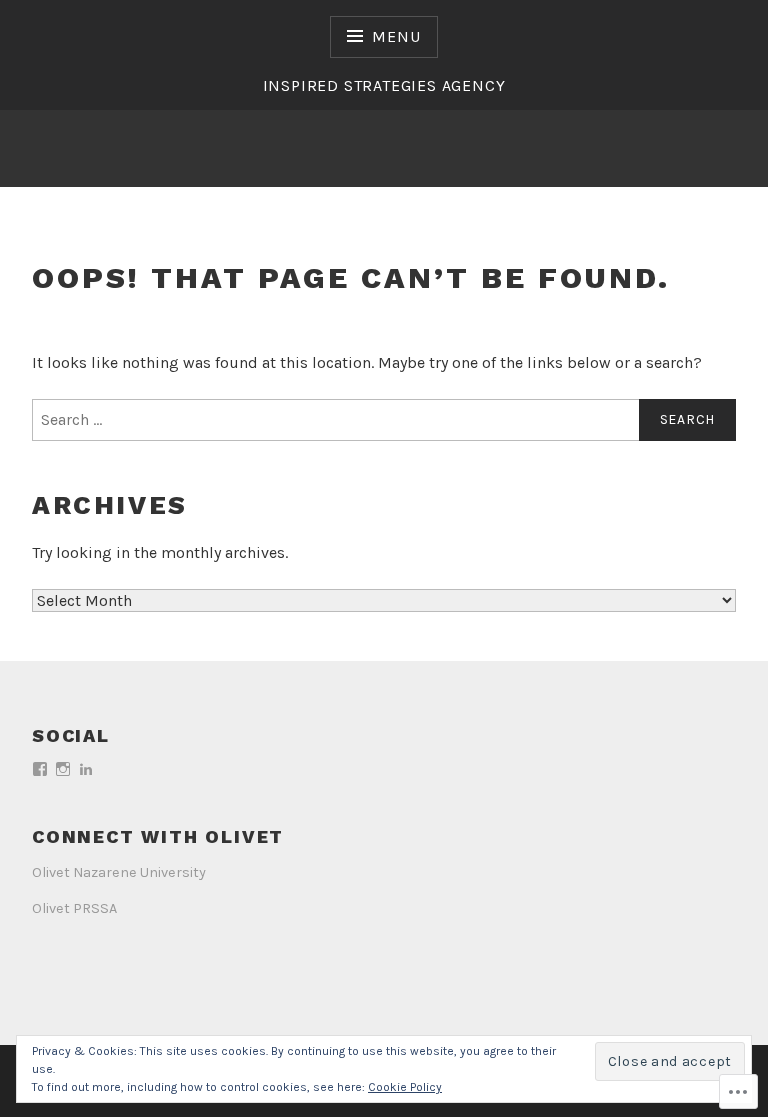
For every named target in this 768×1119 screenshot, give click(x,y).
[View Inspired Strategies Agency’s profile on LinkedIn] (86, 769)
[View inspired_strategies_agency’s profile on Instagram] (63, 769)
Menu (396, 36)
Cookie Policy (405, 1087)
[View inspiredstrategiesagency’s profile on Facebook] (40, 769)
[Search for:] (384, 420)
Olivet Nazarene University (119, 872)
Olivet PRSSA (74, 908)
